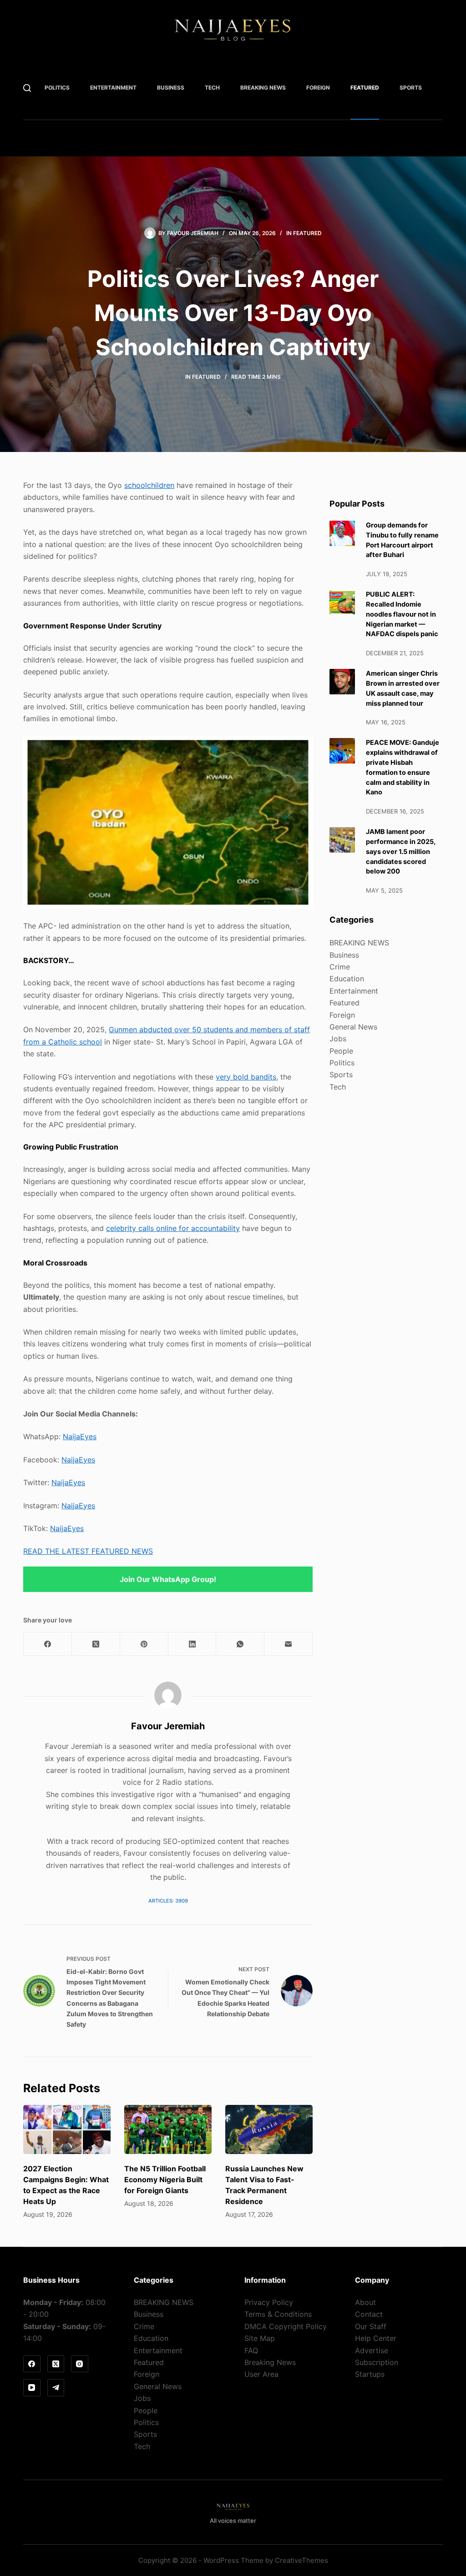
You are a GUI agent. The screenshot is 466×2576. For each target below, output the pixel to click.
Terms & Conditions (278, 2314)
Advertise (372, 2350)
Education (347, 979)
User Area (261, 2374)
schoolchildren (149, 485)
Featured (365, 88)
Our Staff (371, 2326)
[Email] (289, 1644)
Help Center (376, 2338)
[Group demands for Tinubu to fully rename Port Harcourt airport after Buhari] (342, 533)
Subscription (377, 2362)
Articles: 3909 (168, 1901)
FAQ (251, 2350)
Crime (340, 967)
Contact (369, 2314)
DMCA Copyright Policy (286, 2326)
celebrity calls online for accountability (173, 1228)
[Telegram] (56, 2388)
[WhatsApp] (240, 1644)
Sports (411, 88)
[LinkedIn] (192, 1644)
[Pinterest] (144, 1644)
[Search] (27, 88)
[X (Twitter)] (96, 1644)
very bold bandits (246, 1077)
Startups (370, 2374)
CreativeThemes (301, 2560)
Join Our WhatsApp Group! (168, 1579)
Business (171, 88)
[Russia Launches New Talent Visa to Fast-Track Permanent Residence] (269, 2129)
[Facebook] (48, 1644)
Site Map (260, 2338)
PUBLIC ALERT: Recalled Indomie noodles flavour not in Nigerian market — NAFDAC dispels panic (402, 614)
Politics (57, 88)
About (365, 2302)
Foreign (318, 88)
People (341, 1051)
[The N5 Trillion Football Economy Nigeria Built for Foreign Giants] (168, 2129)
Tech (212, 88)
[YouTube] (32, 2388)
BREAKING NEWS (263, 88)
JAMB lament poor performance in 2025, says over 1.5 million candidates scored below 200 (401, 851)
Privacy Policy (269, 2302)
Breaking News (270, 2362)
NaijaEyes (80, 1436)
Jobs (338, 1039)
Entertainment (113, 88)
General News (353, 1027)
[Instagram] (80, 2364)
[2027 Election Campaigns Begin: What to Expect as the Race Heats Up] (67, 2129)
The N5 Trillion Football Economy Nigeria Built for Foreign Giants (165, 2179)
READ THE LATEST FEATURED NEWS (88, 1551)
